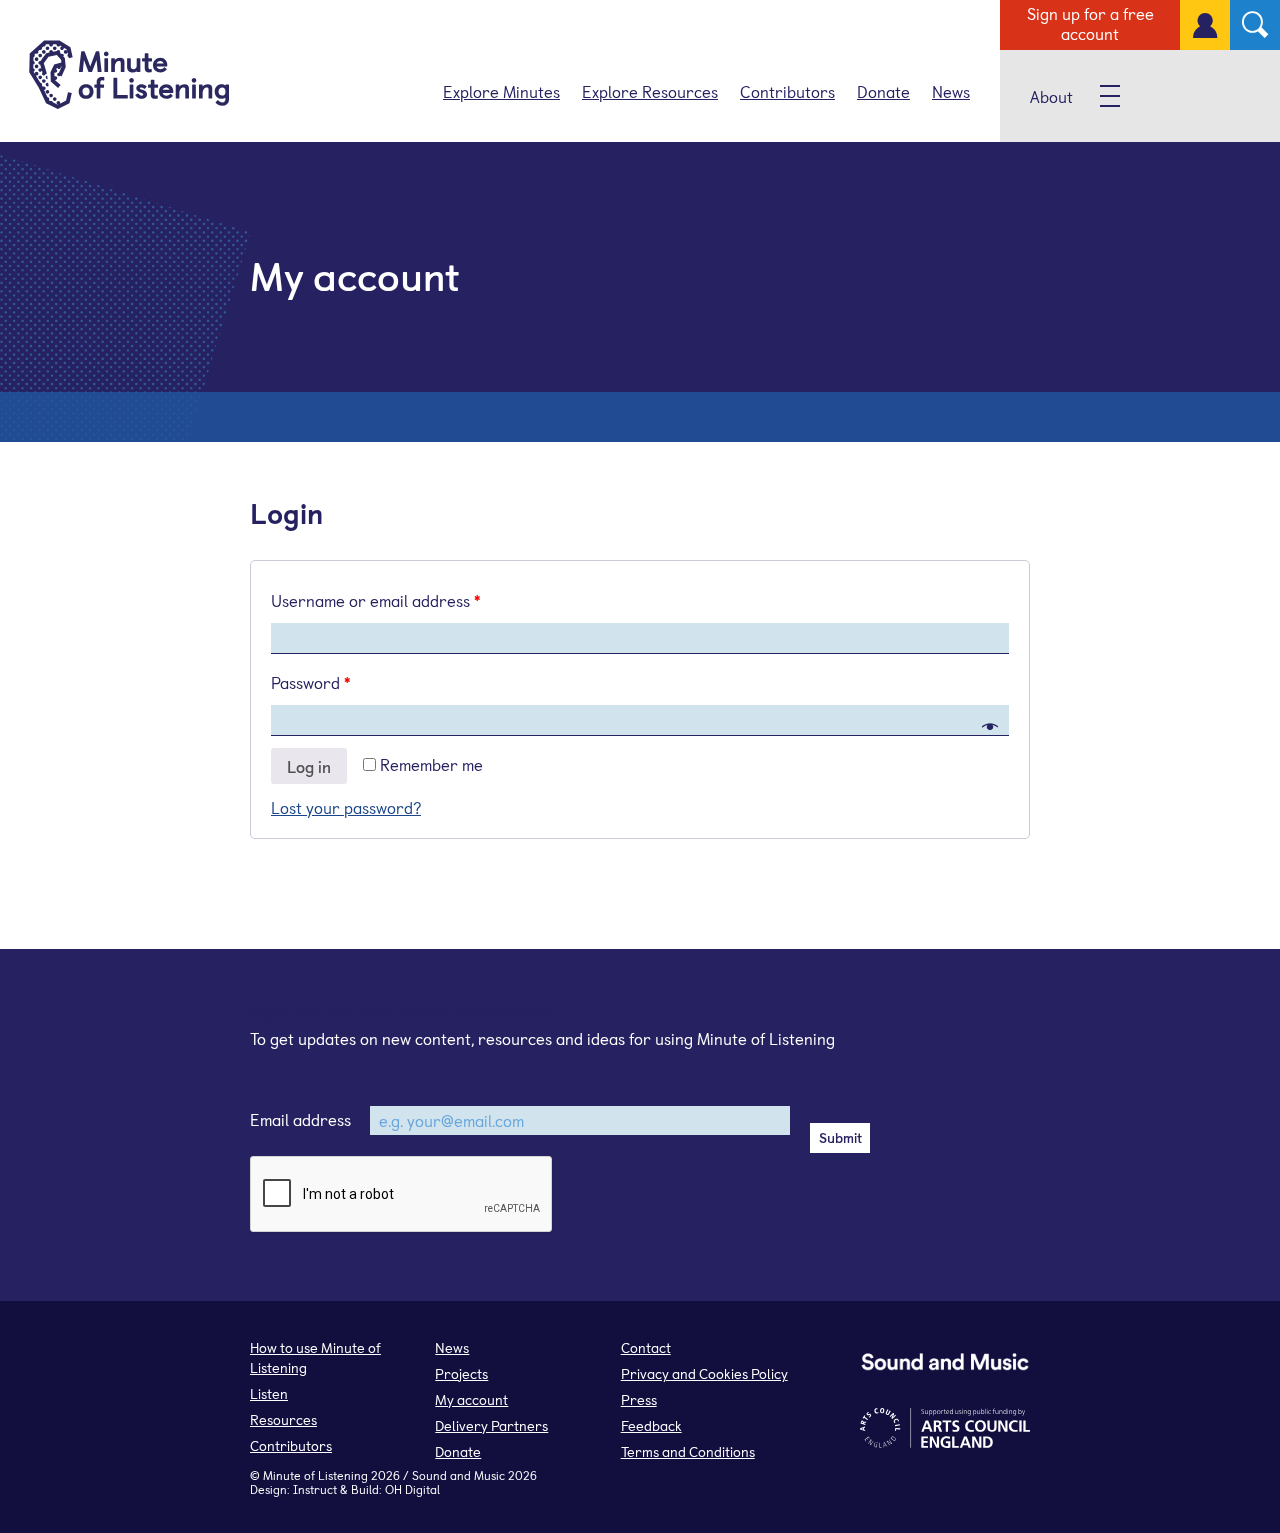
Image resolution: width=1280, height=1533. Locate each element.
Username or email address (375, 600)
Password (310, 682)
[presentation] (402, 1195)
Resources (283, 1419)
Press (639, 1399)
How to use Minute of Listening (315, 1357)
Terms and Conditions (688, 1451)
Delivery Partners (491, 1425)
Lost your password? (346, 807)
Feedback (651, 1425)
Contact (646, 1347)
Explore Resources (650, 91)
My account (471, 1399)
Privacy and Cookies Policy (704, 1373)
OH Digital (412, 1489)
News (951, 91)
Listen (269, 1393)
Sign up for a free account (1090, 23)
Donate (883, 91)
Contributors (787, 91)
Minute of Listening (315, 1475)
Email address (300, 1119)
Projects (461, 1373)
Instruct (315, 1489)
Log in (309, 766)
